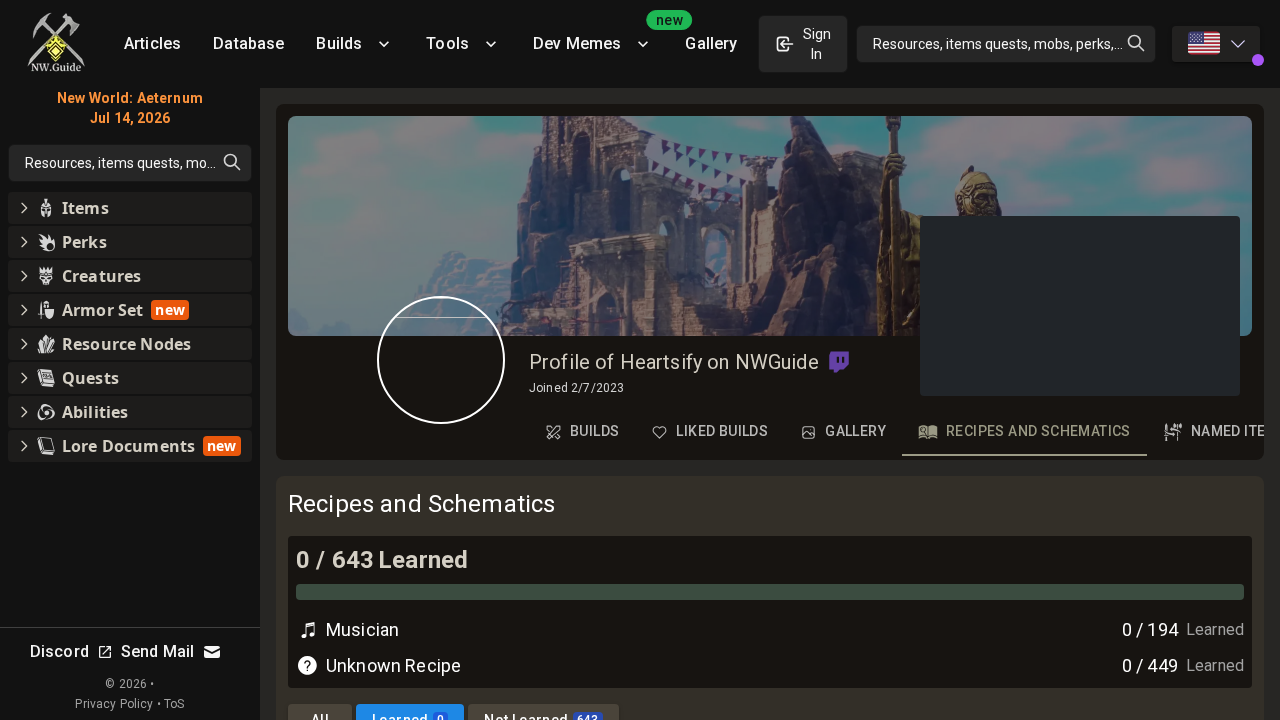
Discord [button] (59, 651)
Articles (152, 43)
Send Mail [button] (157, 651)
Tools (447, 43)
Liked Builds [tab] (722, 431)
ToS (174, 704)
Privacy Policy (114, 704)
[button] (839, 362)
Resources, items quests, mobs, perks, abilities (1014, 44)
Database (248, 43)
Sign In (817, 44)
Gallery (711, 43)
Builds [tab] (594, 431)
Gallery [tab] (855, 431)
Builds (339, 43)
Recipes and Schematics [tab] (1038, 431)
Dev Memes (601, 36)
